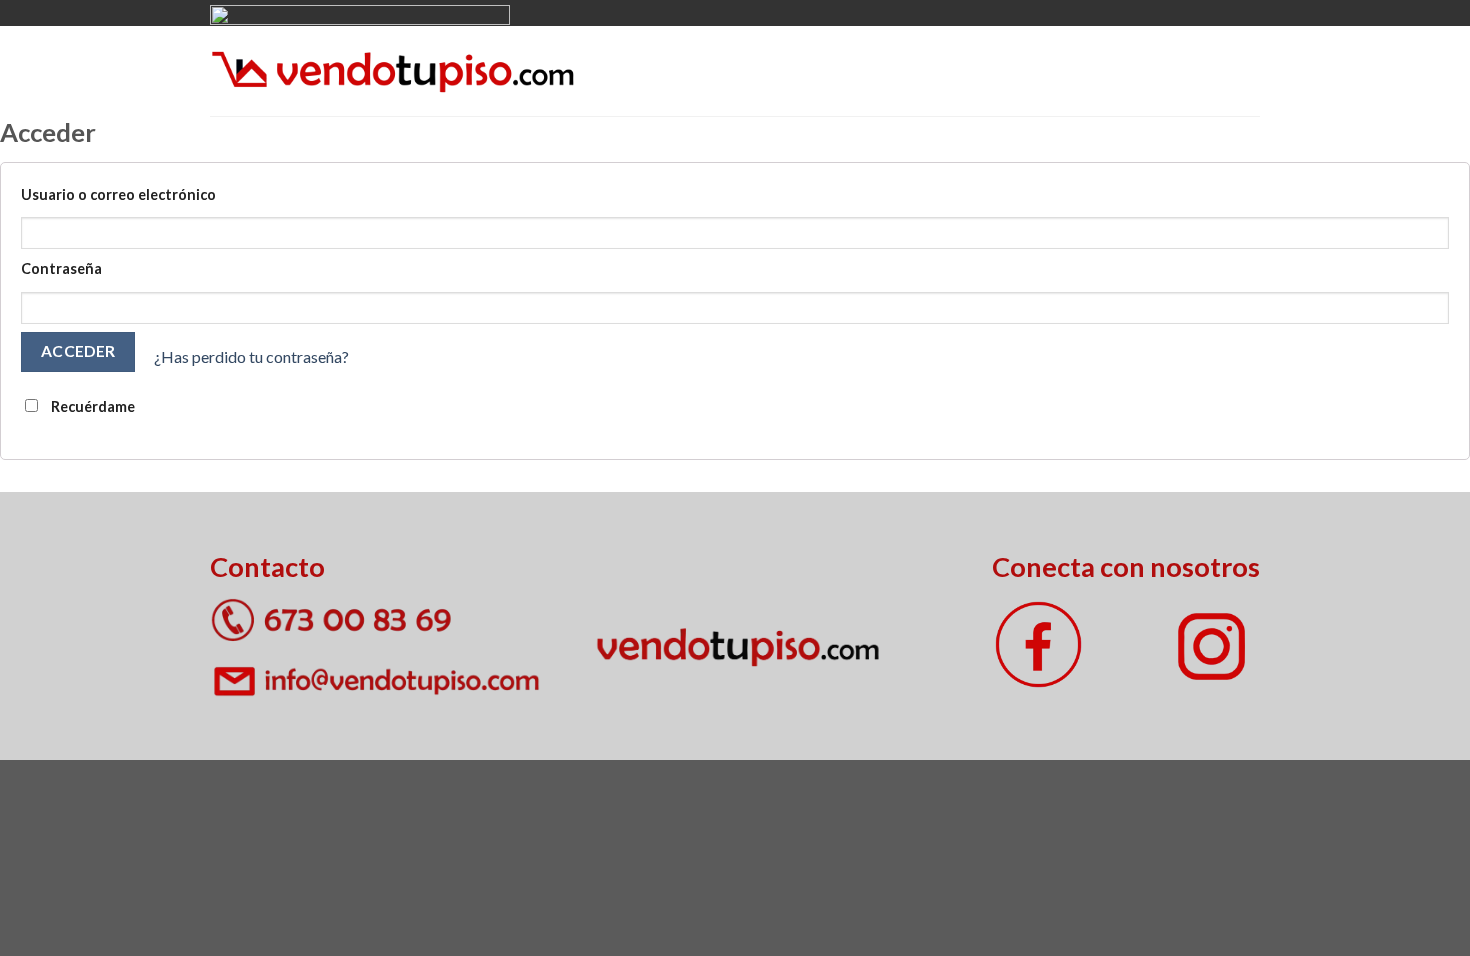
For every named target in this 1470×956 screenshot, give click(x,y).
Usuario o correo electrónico (118, 194)
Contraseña (61, 268)
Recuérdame (91, 406)
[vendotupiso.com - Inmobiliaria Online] (392, 70)
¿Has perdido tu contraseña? (251, 357)
